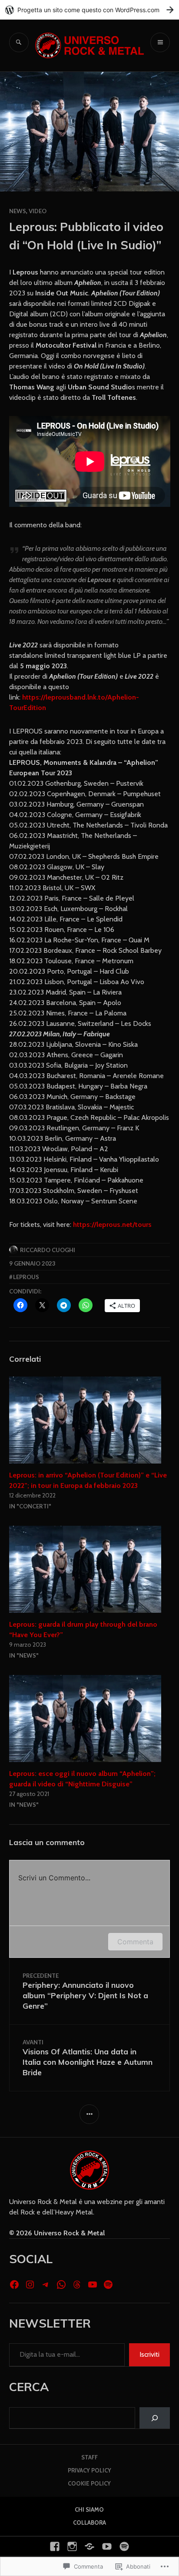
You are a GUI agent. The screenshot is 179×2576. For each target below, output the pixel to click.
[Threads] (77, 2285)
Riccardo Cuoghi (48, 1250)
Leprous (26, 1277)
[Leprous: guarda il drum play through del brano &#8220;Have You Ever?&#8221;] (90, 1569)
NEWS (18, 211)
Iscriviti (149, 2354)
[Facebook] (14, 2285)
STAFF (89, 2457)
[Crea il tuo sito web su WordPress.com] (89, 10)
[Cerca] (155, 2418)
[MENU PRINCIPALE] (160, 42)
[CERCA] (19, 42)
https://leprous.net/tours (112, 1224)
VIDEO (38, 211)
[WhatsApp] (61, 2285)
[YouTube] (93, 2285)
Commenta (135, 1942)
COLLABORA (89, 2522)
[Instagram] (30, 2285)
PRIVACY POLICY (89, 2470)
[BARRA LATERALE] (89, 2114)
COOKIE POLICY (89, 2483)
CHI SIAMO (89, 2509)
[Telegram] (46, 2285)
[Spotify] (108, 2285)
